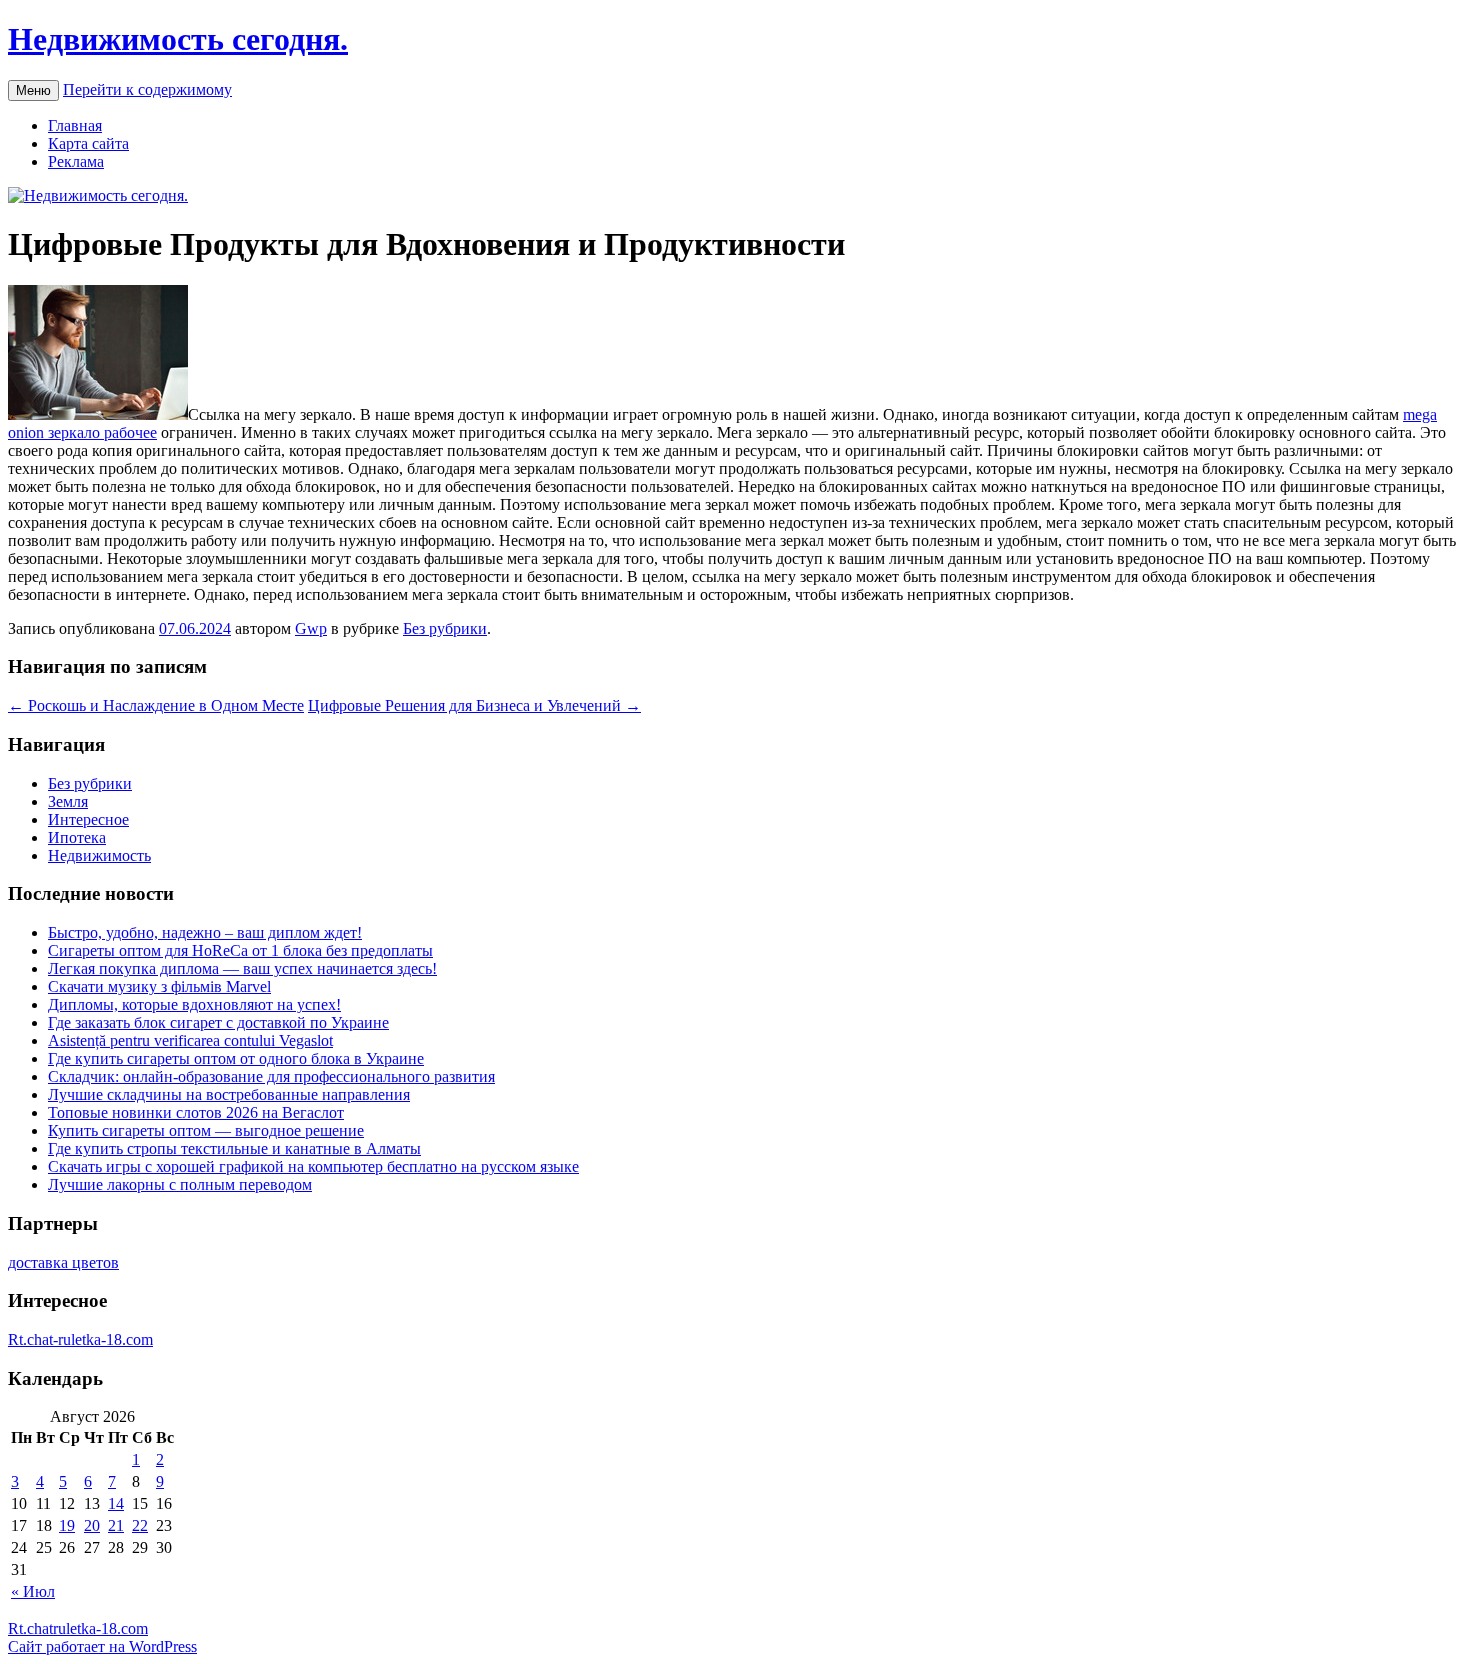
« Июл (33, 1591)
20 (92, 1525)
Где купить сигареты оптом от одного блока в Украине (236, 1058)
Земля (68, 801)
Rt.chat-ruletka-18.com (80, 1339)
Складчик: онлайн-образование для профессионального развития (271, 1076)
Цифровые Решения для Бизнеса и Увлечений (474, 705)
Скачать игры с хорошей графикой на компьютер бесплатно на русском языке (313, 1166)
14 (116, 1503)
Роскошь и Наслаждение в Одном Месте (156, 705)
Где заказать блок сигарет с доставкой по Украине (218, 1022)
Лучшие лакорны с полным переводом (180, 1184)
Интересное (88, 819)
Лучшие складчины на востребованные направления (229, 1094)
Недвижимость (99, 855)
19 (67, 1525)
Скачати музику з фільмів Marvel (159, 986)
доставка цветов (63, 1262)
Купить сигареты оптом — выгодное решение (206, 1130)
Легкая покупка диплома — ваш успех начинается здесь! (242, 968)
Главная (75, 125)
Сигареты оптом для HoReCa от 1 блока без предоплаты (240, 950)
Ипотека (77, 837)
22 (140, 1525)
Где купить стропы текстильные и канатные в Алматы (234, 1148)
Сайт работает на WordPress (102, 1646)
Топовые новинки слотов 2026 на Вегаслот (196, 1112)
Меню (33, 90)
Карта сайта (88, 143)
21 (116, 1525)
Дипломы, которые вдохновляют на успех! (194, 1004)
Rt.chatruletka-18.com (78, 1628)
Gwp (311, 628)
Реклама (76, 161)
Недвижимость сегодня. (178, 39)
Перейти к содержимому (147, 89)
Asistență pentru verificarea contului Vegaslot (190, 1040)
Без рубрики (445, 628)
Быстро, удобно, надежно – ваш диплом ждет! (205, 932)
